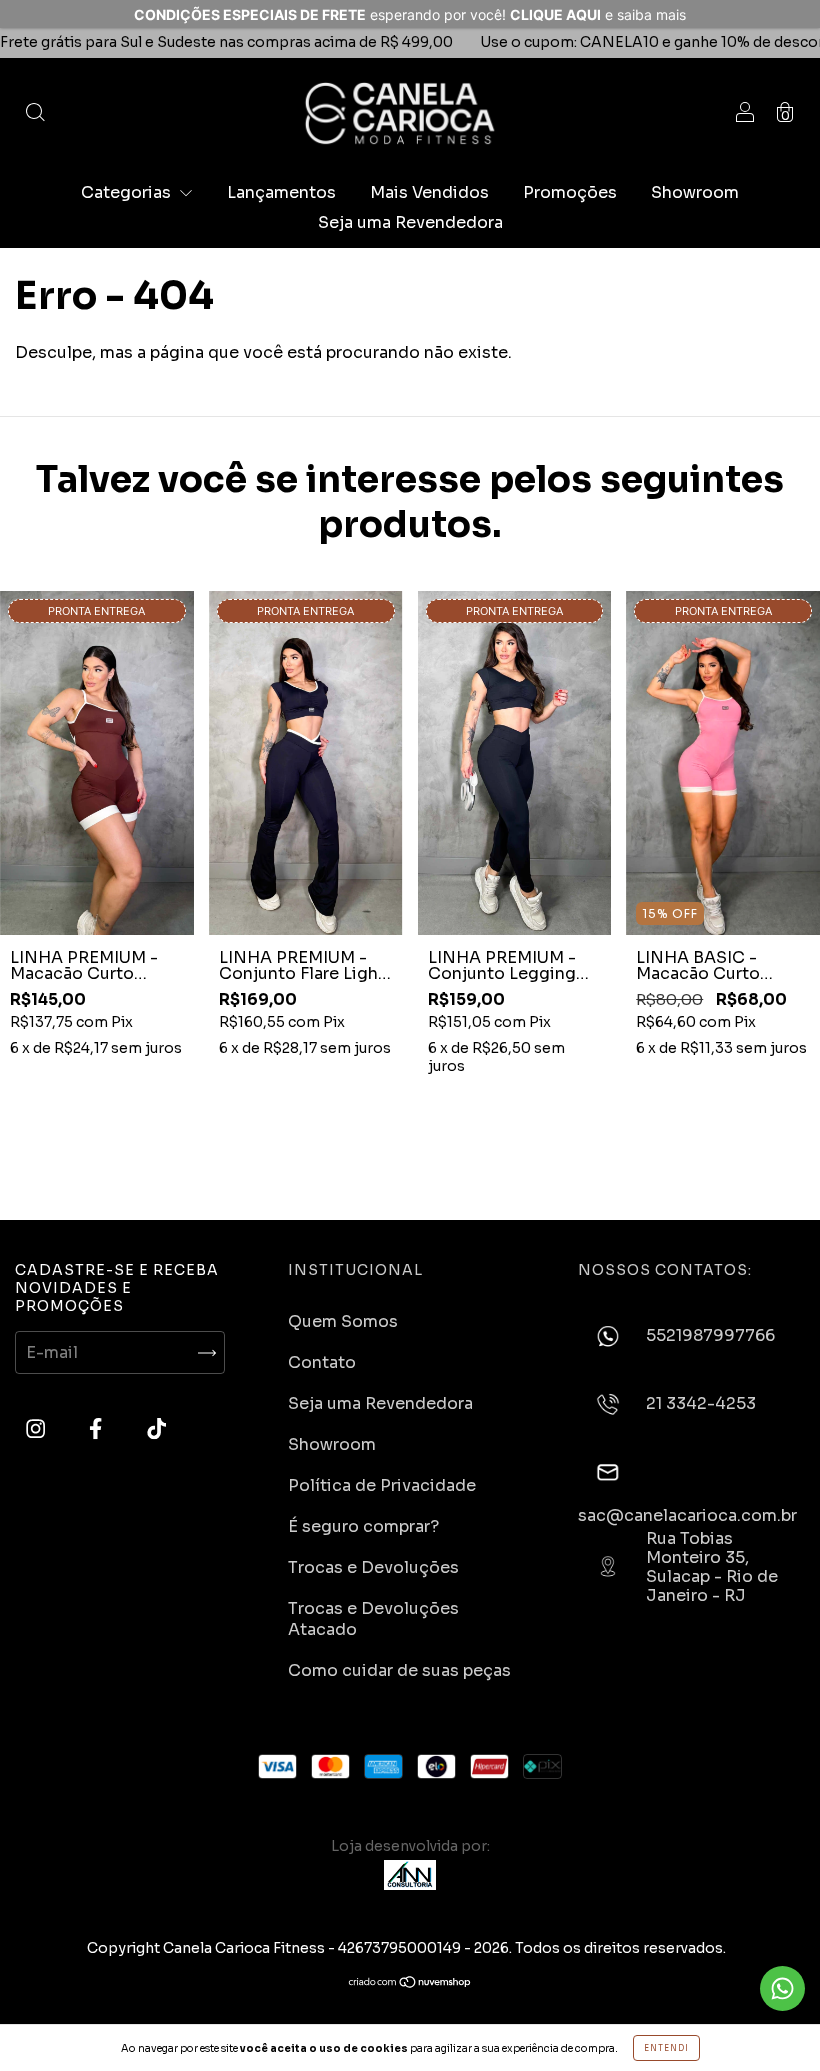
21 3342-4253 (701, 1404)
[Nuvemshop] (410, 1983)
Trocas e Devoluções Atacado (373, 1619)
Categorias (128, 192)
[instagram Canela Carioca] (37, 1429)
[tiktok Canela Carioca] (156, 1429)
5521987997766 (710, 1335)
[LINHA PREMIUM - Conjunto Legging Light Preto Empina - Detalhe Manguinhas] (515, 763)
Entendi (666, 2048)
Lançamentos (281, 192)
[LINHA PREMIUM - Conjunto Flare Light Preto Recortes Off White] (306, 763)
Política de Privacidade (382, 1485)
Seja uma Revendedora (410, 222)
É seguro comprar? (363, 1526)
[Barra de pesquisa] (35, 113)
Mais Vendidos (429, 192)
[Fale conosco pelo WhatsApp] (782, 1988)
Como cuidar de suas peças (399, 1670)
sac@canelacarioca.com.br (687, 1514)
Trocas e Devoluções (373, 1567)
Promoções (570, 192)
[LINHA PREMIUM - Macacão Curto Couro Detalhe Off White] (97, 763)
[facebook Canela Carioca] (97, 1429)
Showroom (695, 192)
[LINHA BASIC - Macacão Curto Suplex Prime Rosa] (723, 763)
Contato (322, 1362)
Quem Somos (343, 1321)
